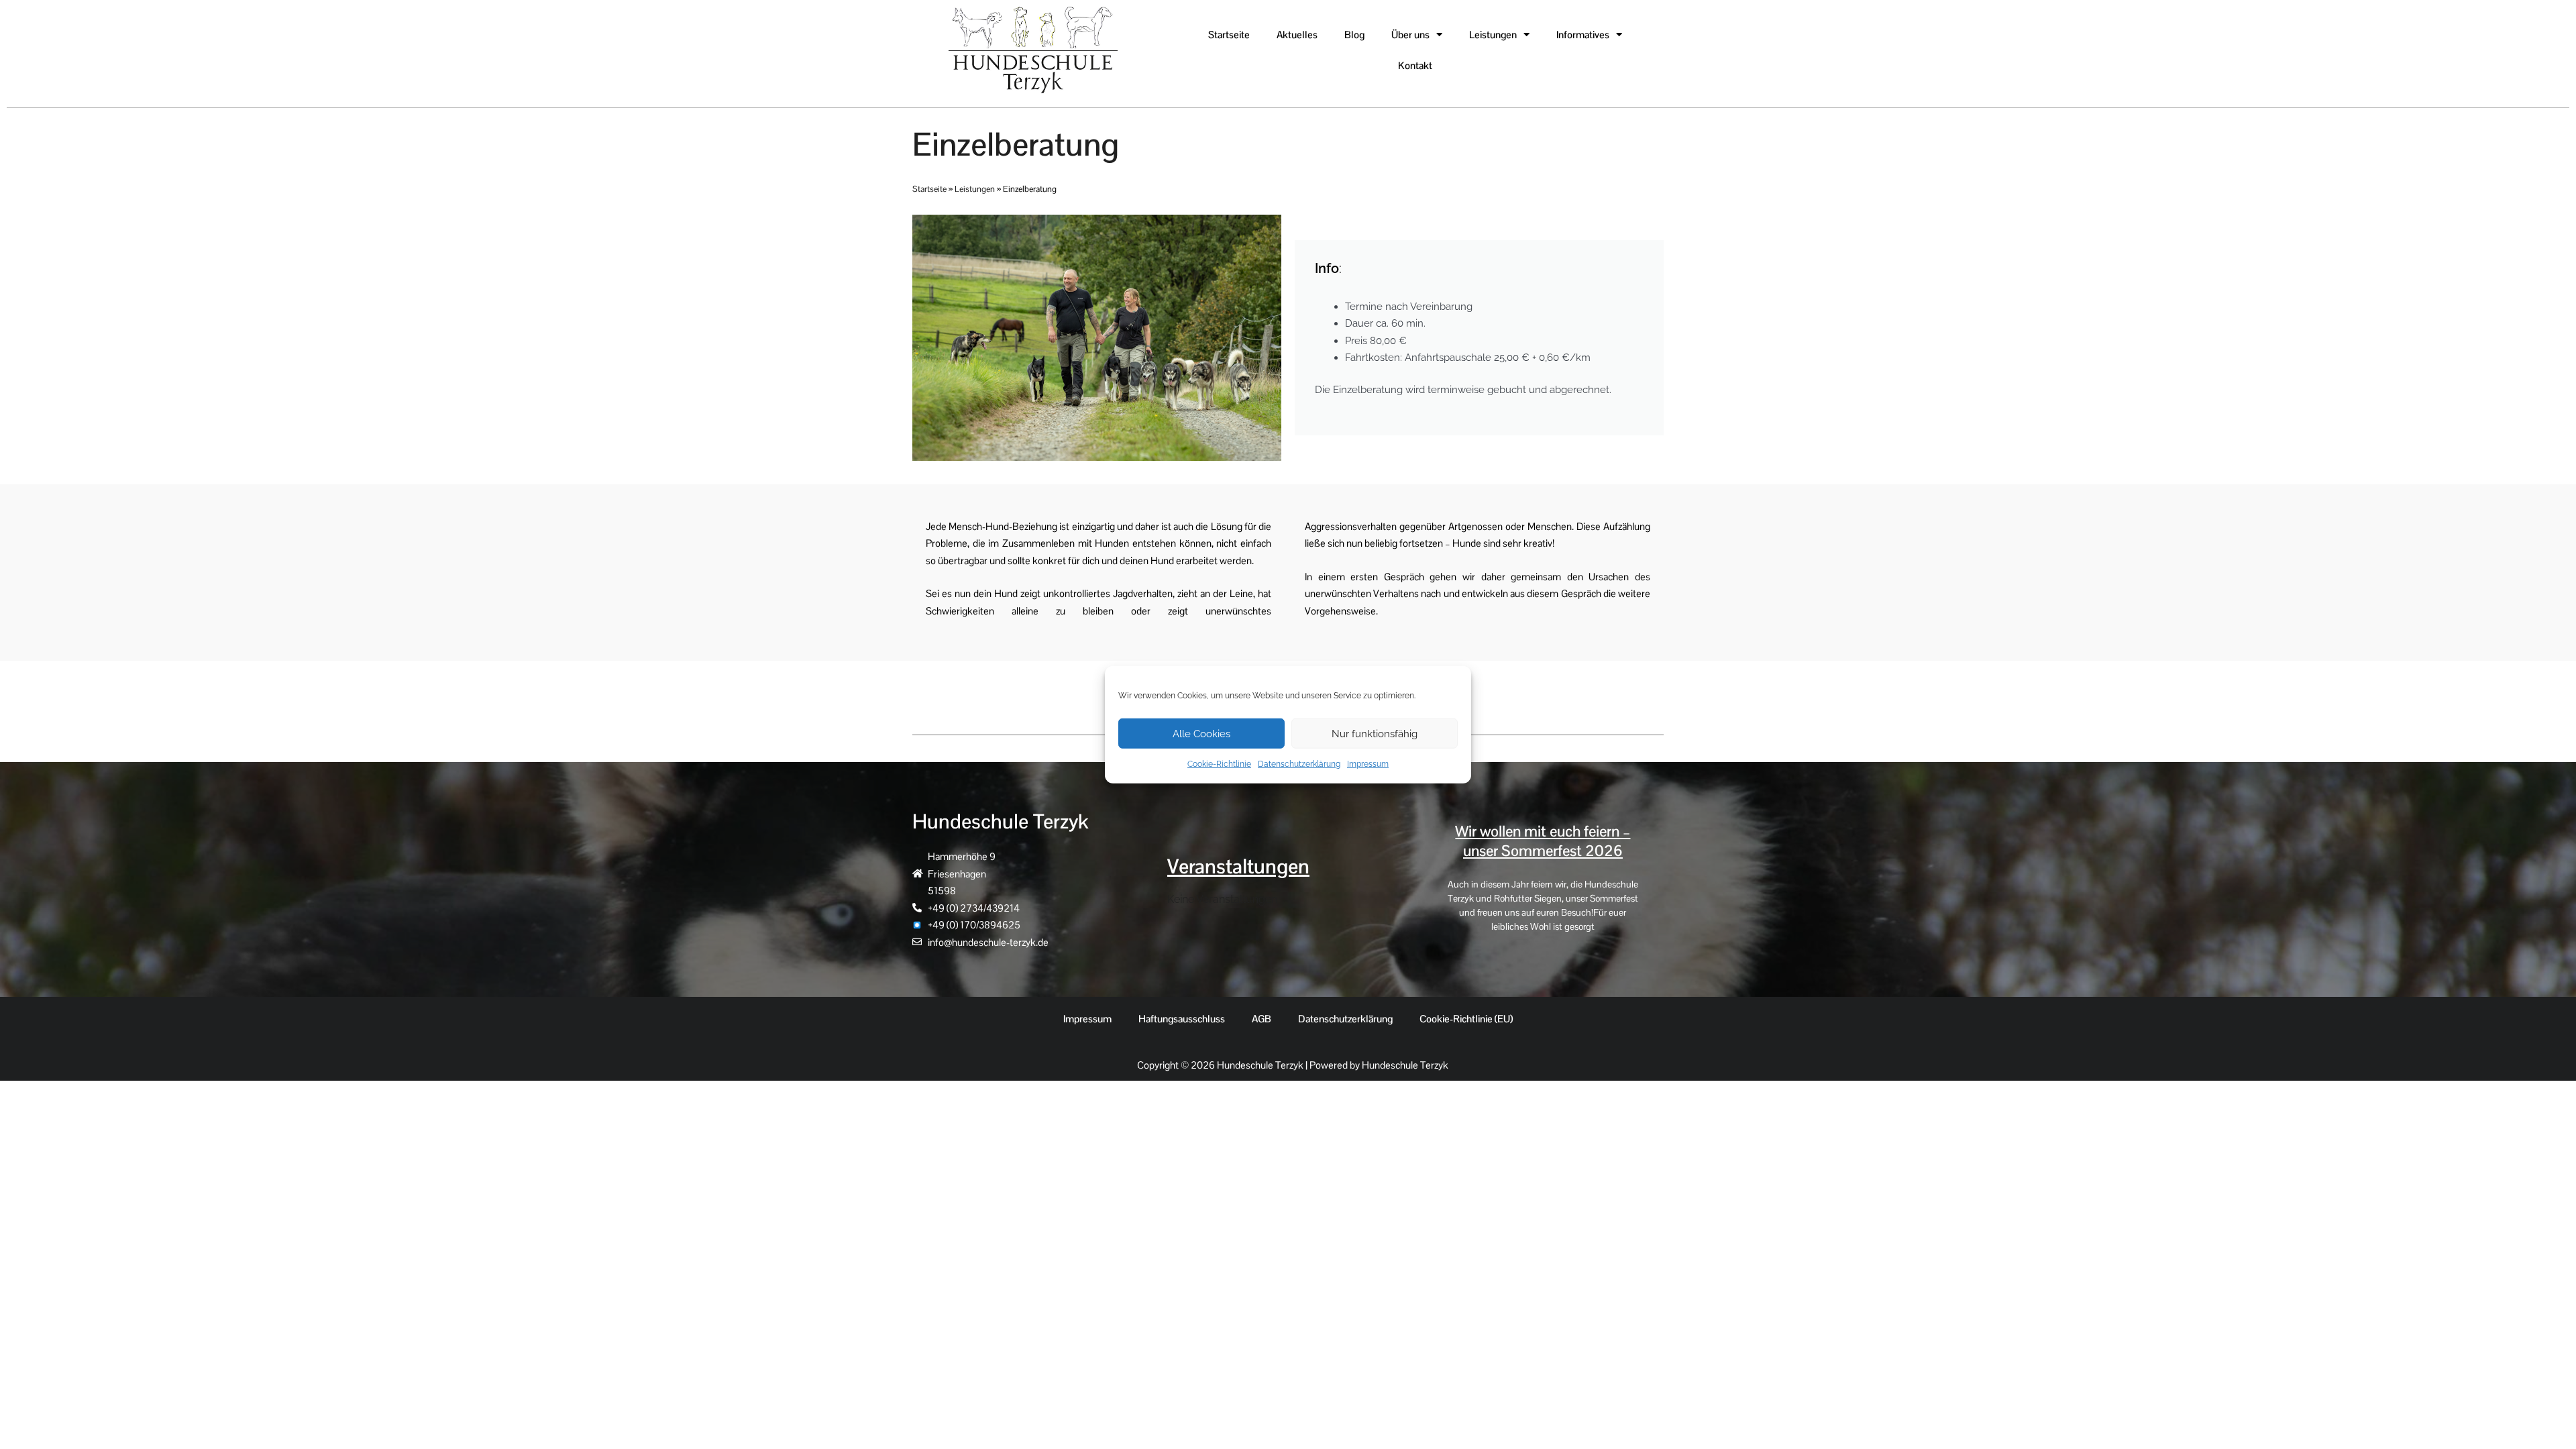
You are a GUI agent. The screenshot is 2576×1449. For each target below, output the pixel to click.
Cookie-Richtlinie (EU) (1466, 1019)
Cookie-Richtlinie (1219, 764)
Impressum (1368, 764)
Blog (1354, 35)
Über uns (1410, 35)
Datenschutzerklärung (1299, 764)
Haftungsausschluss (1182, 1019)
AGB (1262, 1019)
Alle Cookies (1201, 733)
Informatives (1583, 35)
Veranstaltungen (1238, 866)
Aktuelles (1297, 35)
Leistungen (1493, 35)
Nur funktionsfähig (1375, 733)
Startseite (1229, 35)
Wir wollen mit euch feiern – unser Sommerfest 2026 (1543, 841)
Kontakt (1415, 65)
